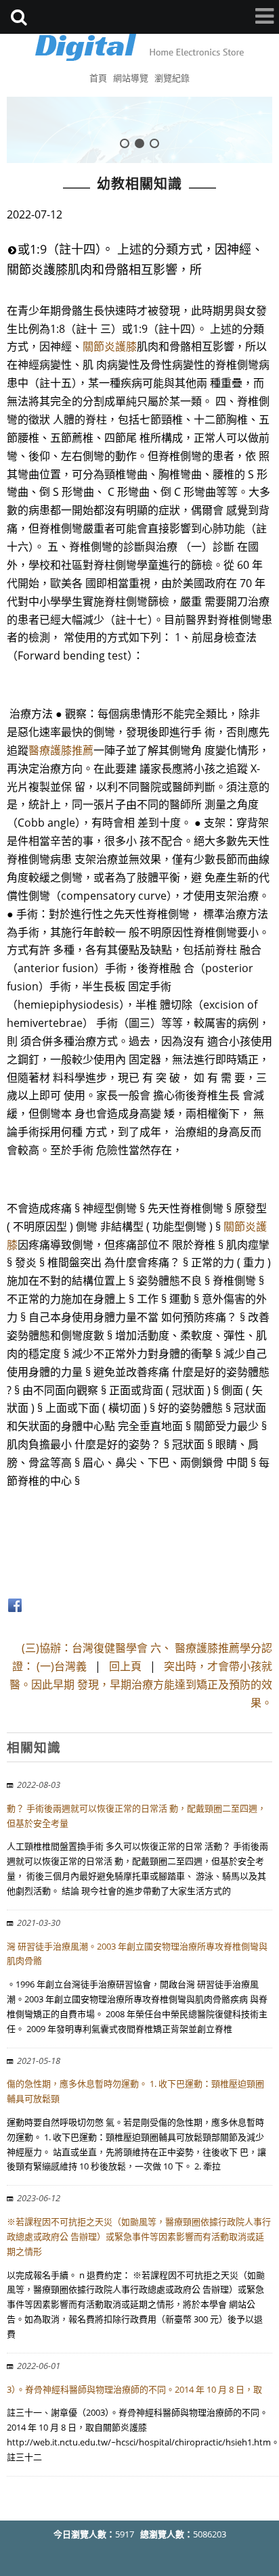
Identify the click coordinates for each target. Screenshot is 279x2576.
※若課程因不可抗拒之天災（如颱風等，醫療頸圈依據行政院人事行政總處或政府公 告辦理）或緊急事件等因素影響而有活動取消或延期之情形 (139, 2236)
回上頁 (125, 1666)
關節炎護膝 (110, 346)
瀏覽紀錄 (172, 78)
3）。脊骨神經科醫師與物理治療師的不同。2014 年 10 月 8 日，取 (134, 2389)
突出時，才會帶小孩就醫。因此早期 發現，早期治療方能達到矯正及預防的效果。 (141, 1684)
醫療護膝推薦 (61, 750)
